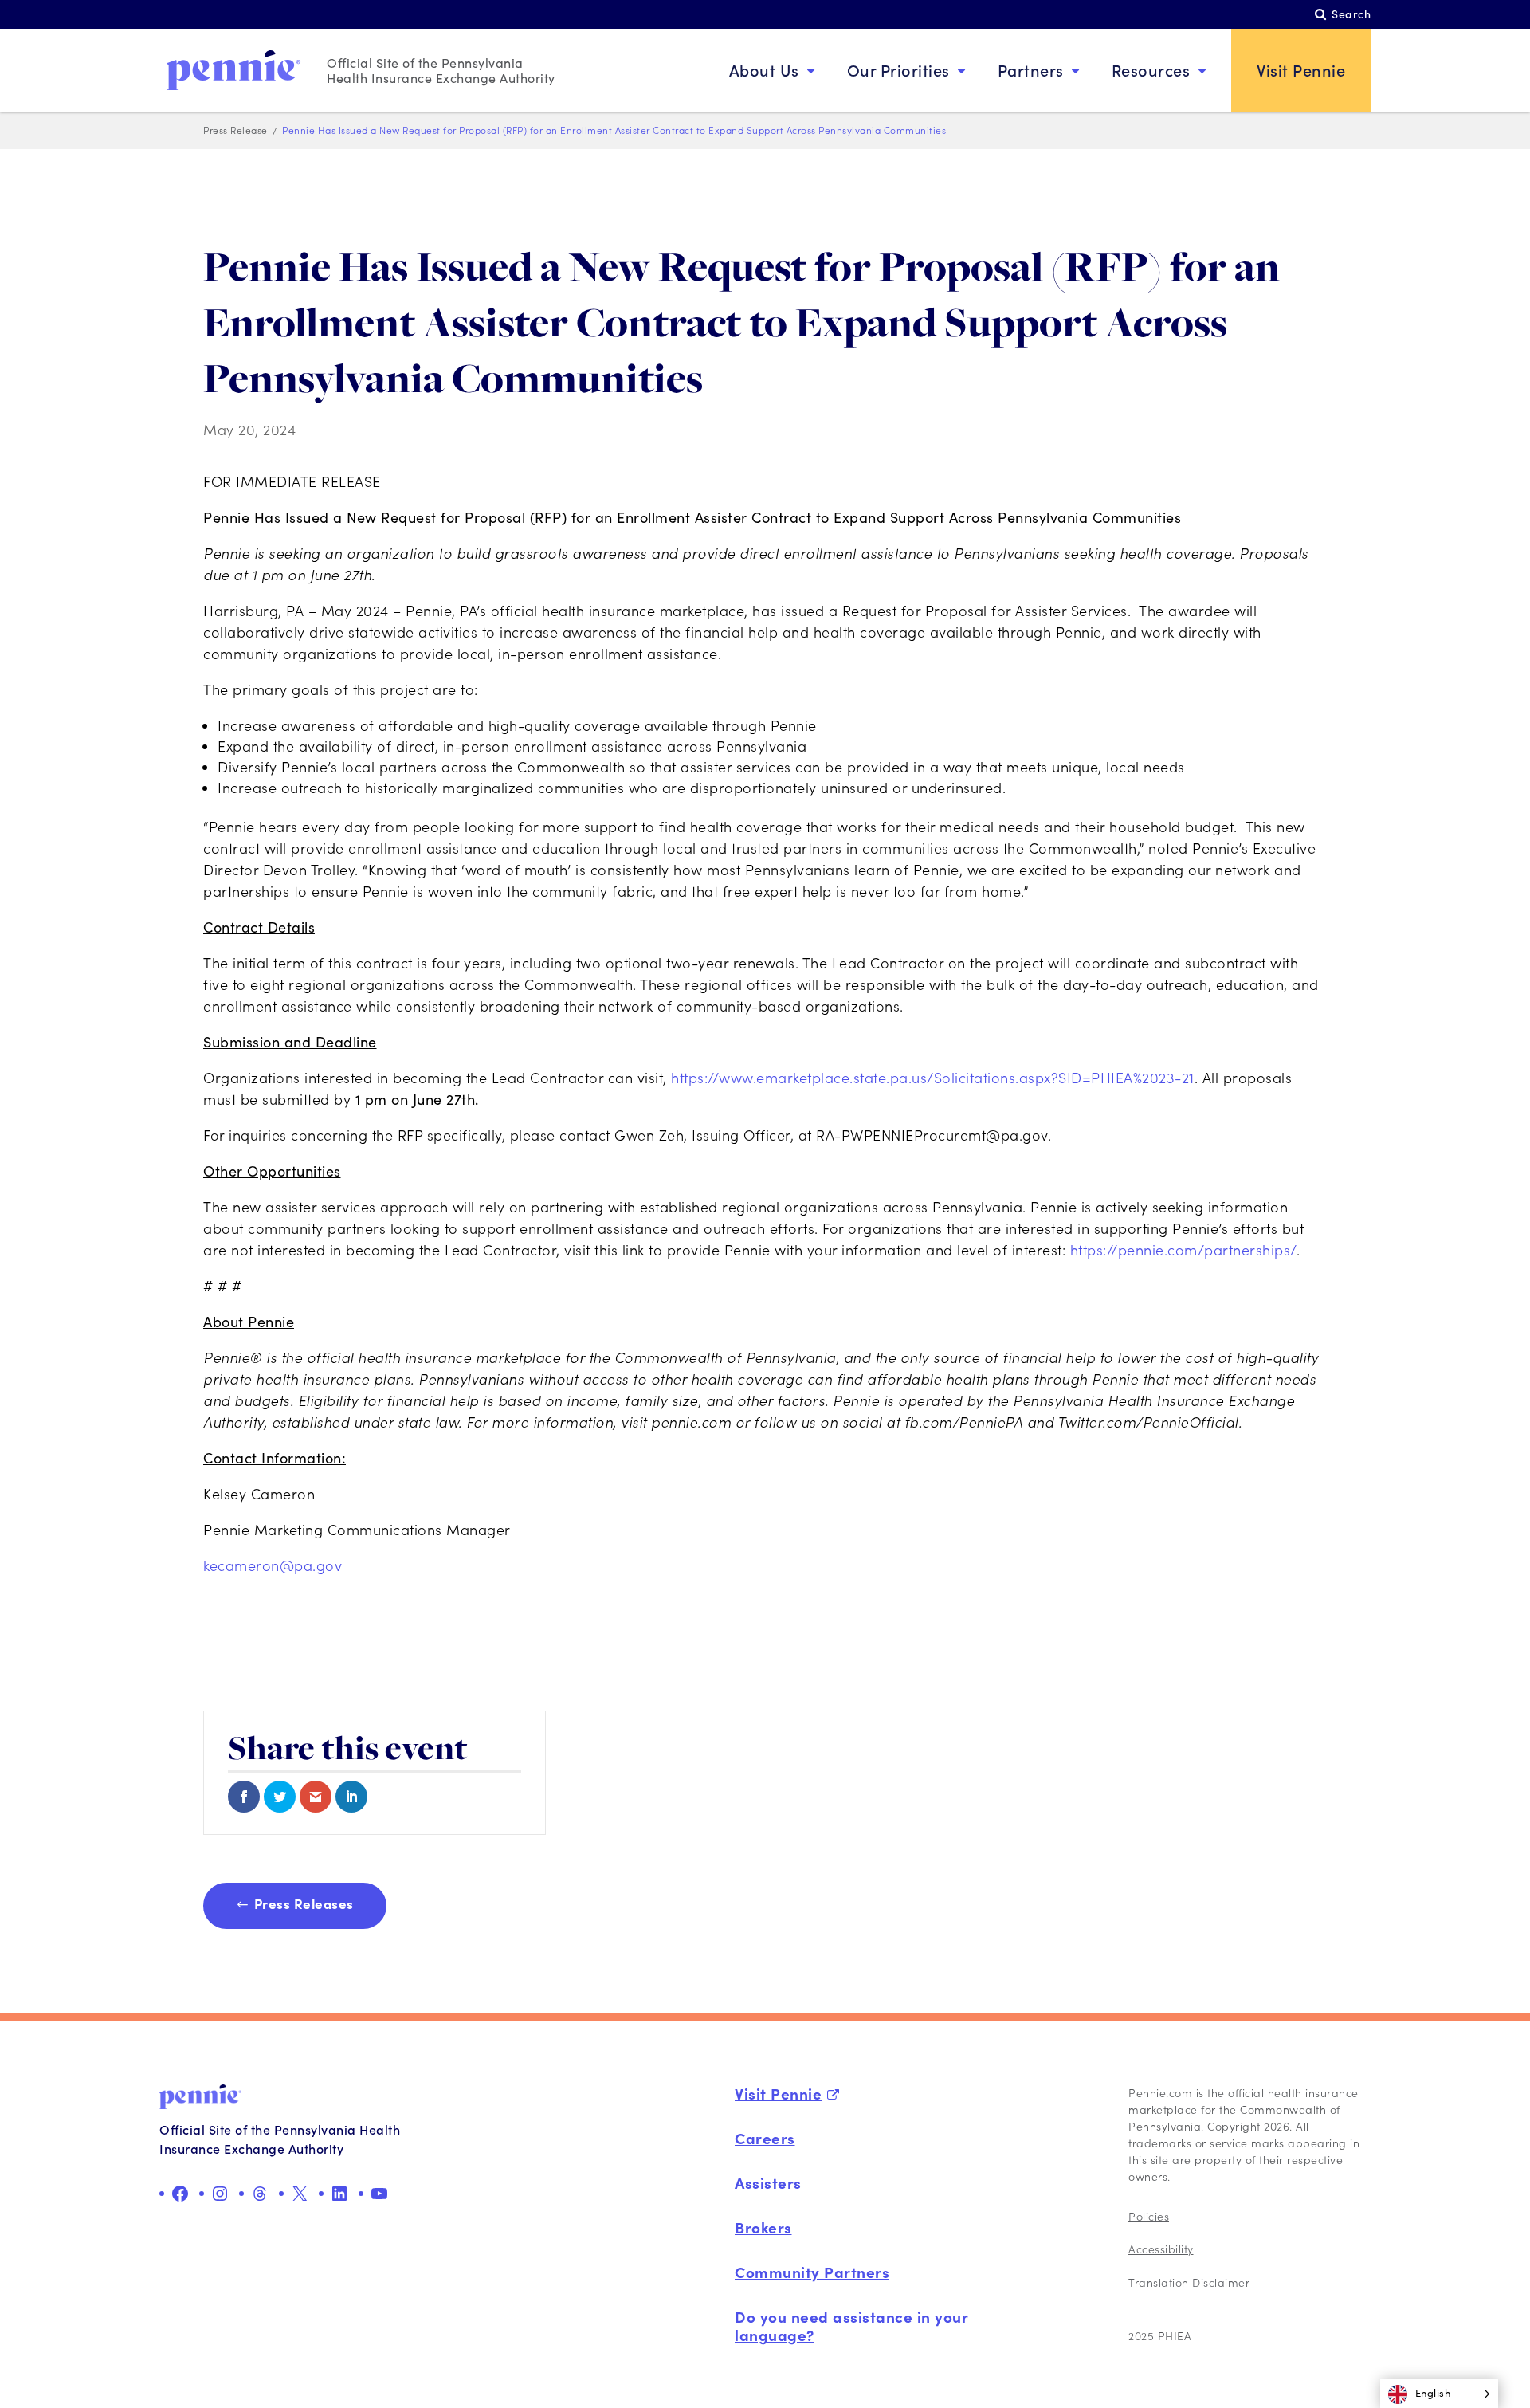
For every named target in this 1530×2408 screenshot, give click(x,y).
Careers (765, 2138)
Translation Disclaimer (1189, 2282)
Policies (1149, 2216)
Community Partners (812, 2272)
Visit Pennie (1301, 70)
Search (1351, 14)
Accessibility (1161, 2249)
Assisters (768, 2182)
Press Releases (304, 1903)
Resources (1151, 70)
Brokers (763, 2227)
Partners (1031, 70)
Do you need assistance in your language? (851, 2326)
